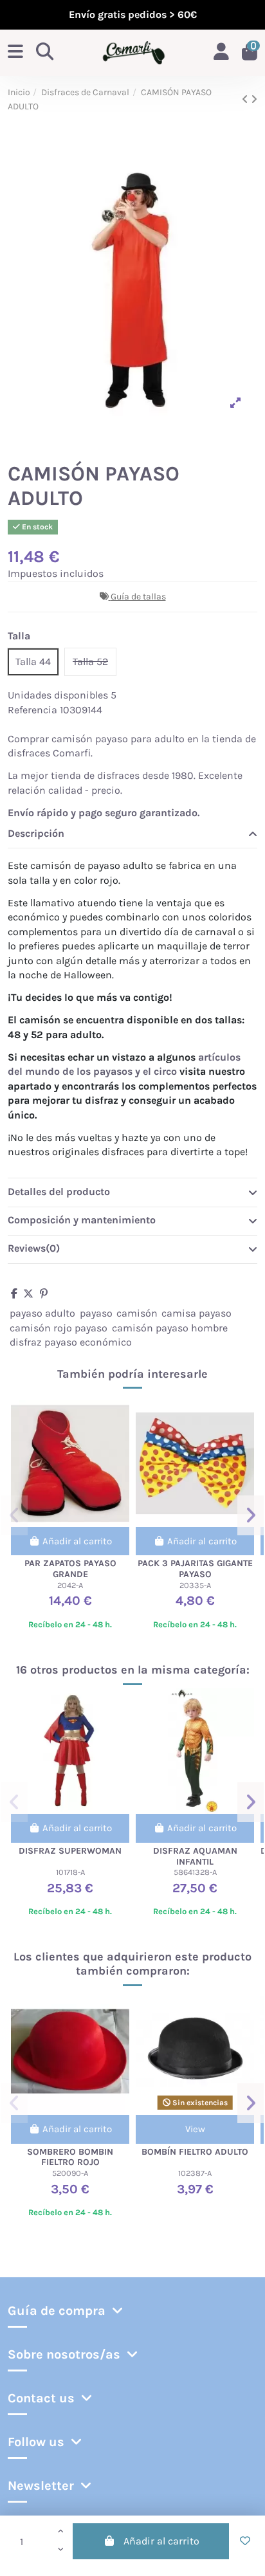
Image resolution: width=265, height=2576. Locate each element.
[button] (14, 1515)
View (195, 2129)
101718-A (70, 1872)
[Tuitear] (28, 1294)
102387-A (195, 2173)
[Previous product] (246, 99)
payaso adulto (42, 1313)
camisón (137, 1313)
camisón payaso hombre (170, 1328)
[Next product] (254, 99)
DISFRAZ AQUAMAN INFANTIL (195, 1856)
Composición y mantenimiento (82, 1220)
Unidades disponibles (58, 695)
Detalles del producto (59, 1192)
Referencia (32, 710)
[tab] (132, 834)
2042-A (70, 1585)
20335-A (195, 1585)
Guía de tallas (138, 597)
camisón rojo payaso (59, 1328)
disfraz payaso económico (71, 1342)
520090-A (70, 2173)
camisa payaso (196, 1313)
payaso (96, 1313)
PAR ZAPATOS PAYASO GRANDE (70, 1569)
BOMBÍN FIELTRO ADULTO (195, 2152)
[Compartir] (14, 1294)
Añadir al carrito (161, 2541)
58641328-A (195, 1872)
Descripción (36, 833)
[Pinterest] (44, 1294)
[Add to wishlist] (245, 2541)
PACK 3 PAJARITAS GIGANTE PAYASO (195, 1569)
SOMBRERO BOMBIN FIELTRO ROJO (70, 2157)
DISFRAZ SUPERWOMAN (70, 1851)
